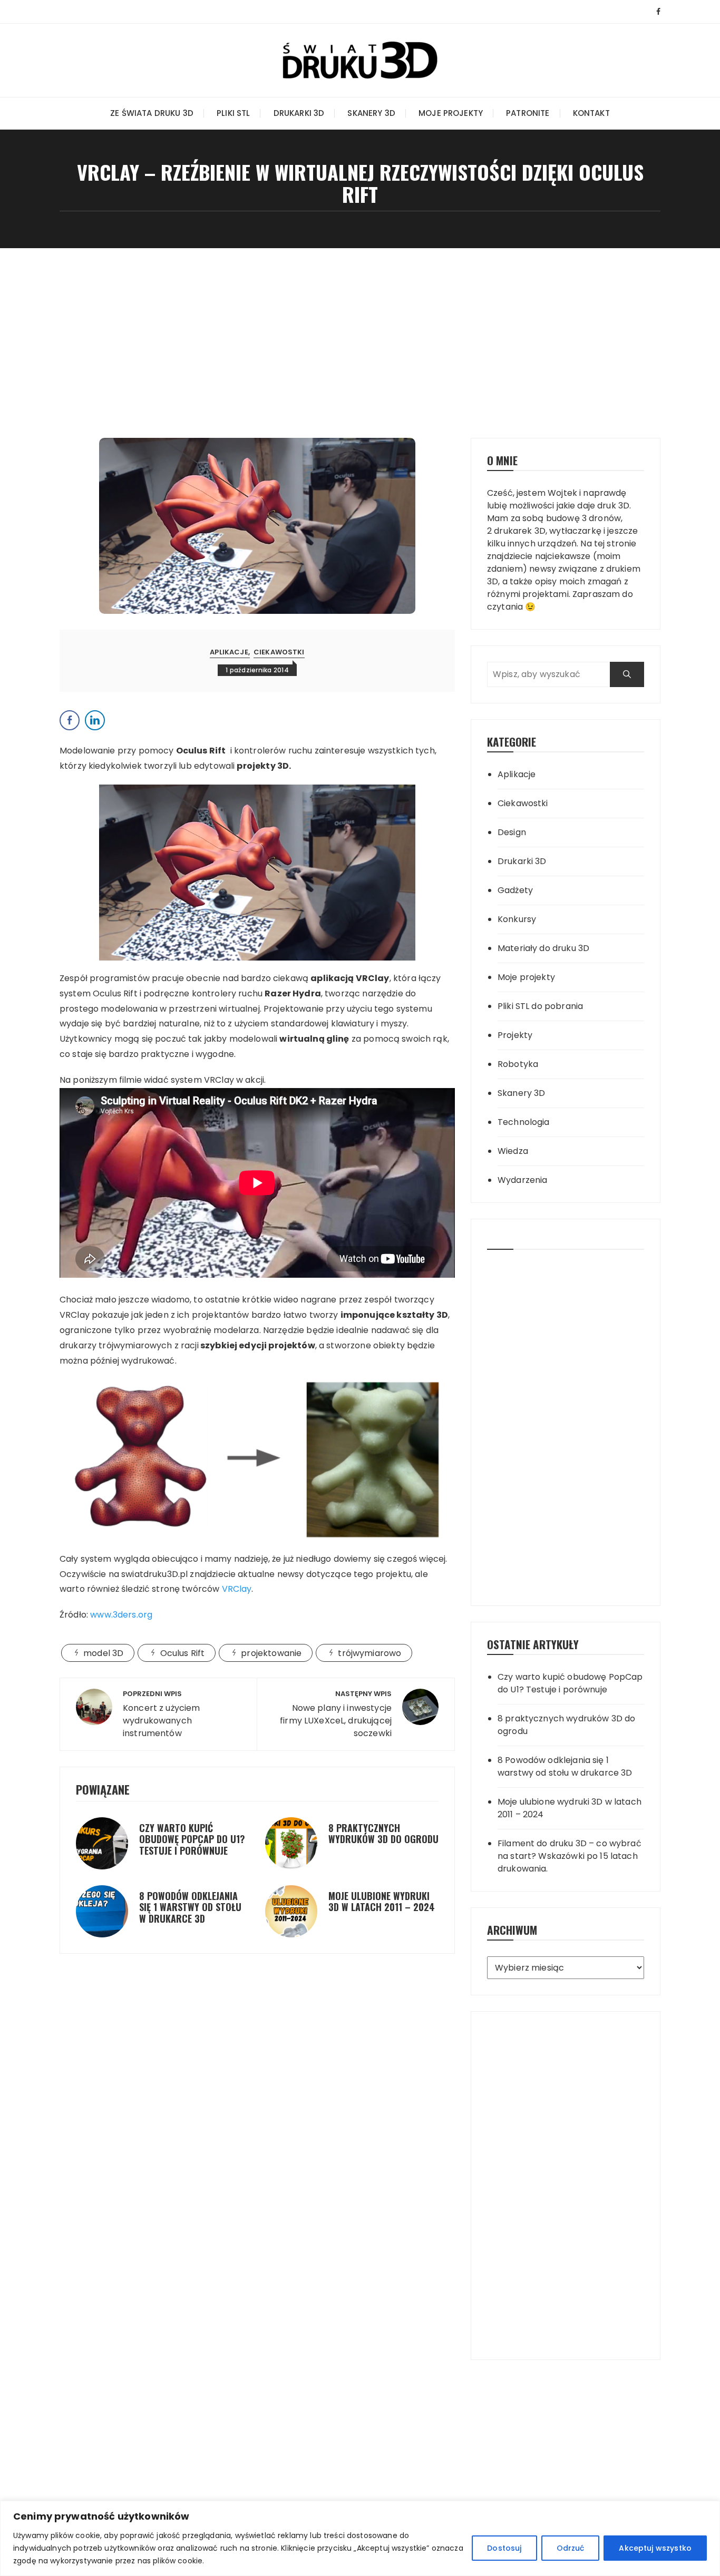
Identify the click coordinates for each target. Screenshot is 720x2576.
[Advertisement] (360, 327)
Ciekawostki (279, 652)
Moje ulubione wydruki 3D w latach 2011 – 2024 (382, 1902)
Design (512, 832)
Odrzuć (571, 2548)
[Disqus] (257, 2035)
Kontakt (591, 113)
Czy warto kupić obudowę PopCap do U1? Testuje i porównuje (192, 1839)
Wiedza (513, 1151)
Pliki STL (233, 113)
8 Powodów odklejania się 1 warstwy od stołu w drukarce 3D (190, 1907)
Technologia (524, 1122)
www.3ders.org (121, 1615)
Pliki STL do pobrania (540, 1006)
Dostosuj (504, 2548)
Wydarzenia (523, 1180)
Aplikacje (229, 652)
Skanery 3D (371, 113)
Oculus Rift (183, 1653)
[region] (360, 2538)
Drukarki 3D (299, 113)
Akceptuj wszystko (655, 2548)
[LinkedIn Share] (95, 720)
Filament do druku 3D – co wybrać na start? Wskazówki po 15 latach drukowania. (570, 1856)
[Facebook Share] (70, 720)
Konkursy (517, 919)
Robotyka (518, 1064)
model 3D (103, 1653)
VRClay (237, 1589)
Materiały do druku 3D (543, 948)
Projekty (515, 1035)
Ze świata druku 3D (152, 113)
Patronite (528, 113)
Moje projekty (451, 113)
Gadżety (515, 890)
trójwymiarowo (369, 1653)
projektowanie (271, 1653)
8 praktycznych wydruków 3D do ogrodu (383, 1834)
